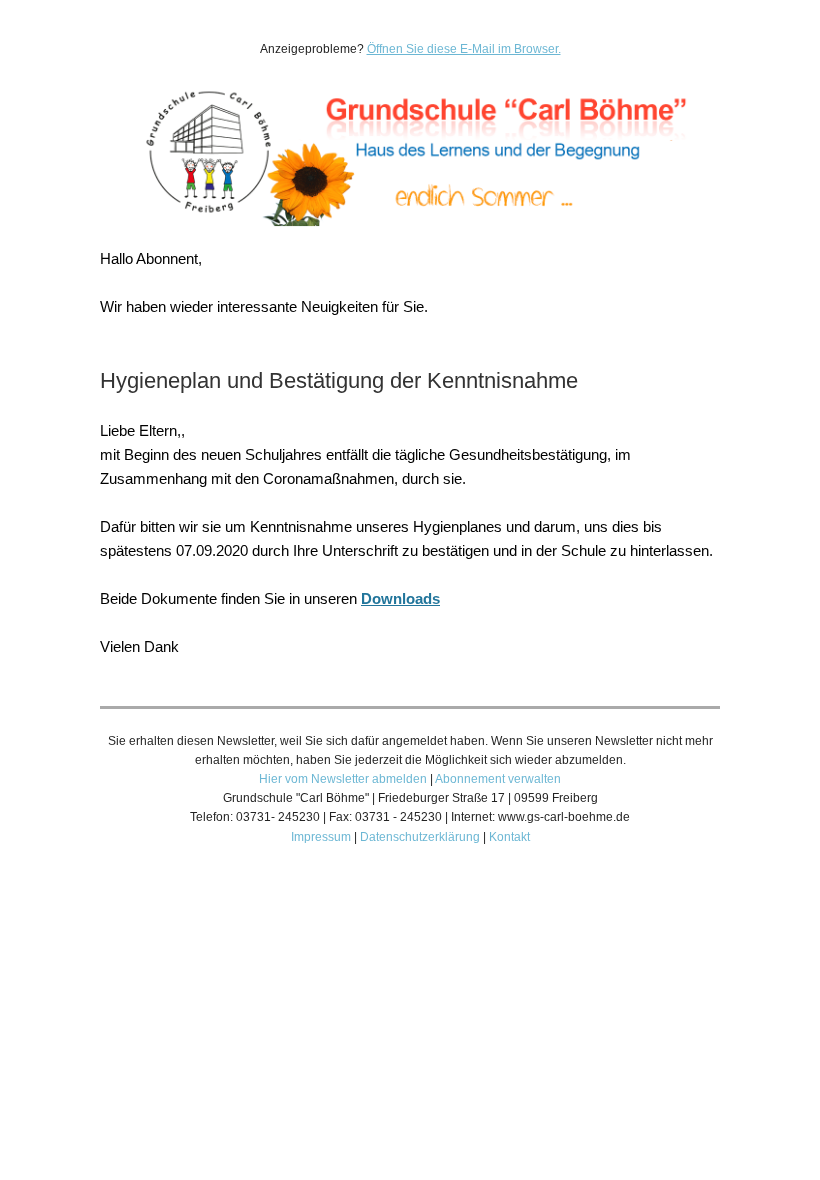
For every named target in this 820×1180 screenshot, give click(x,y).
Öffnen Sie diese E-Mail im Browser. (464, 49)
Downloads (400, 598)
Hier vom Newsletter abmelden (343, 779)
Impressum (321, 837)
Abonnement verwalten (498, 779)
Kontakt (509, 837)
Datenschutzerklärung (420, 837)
